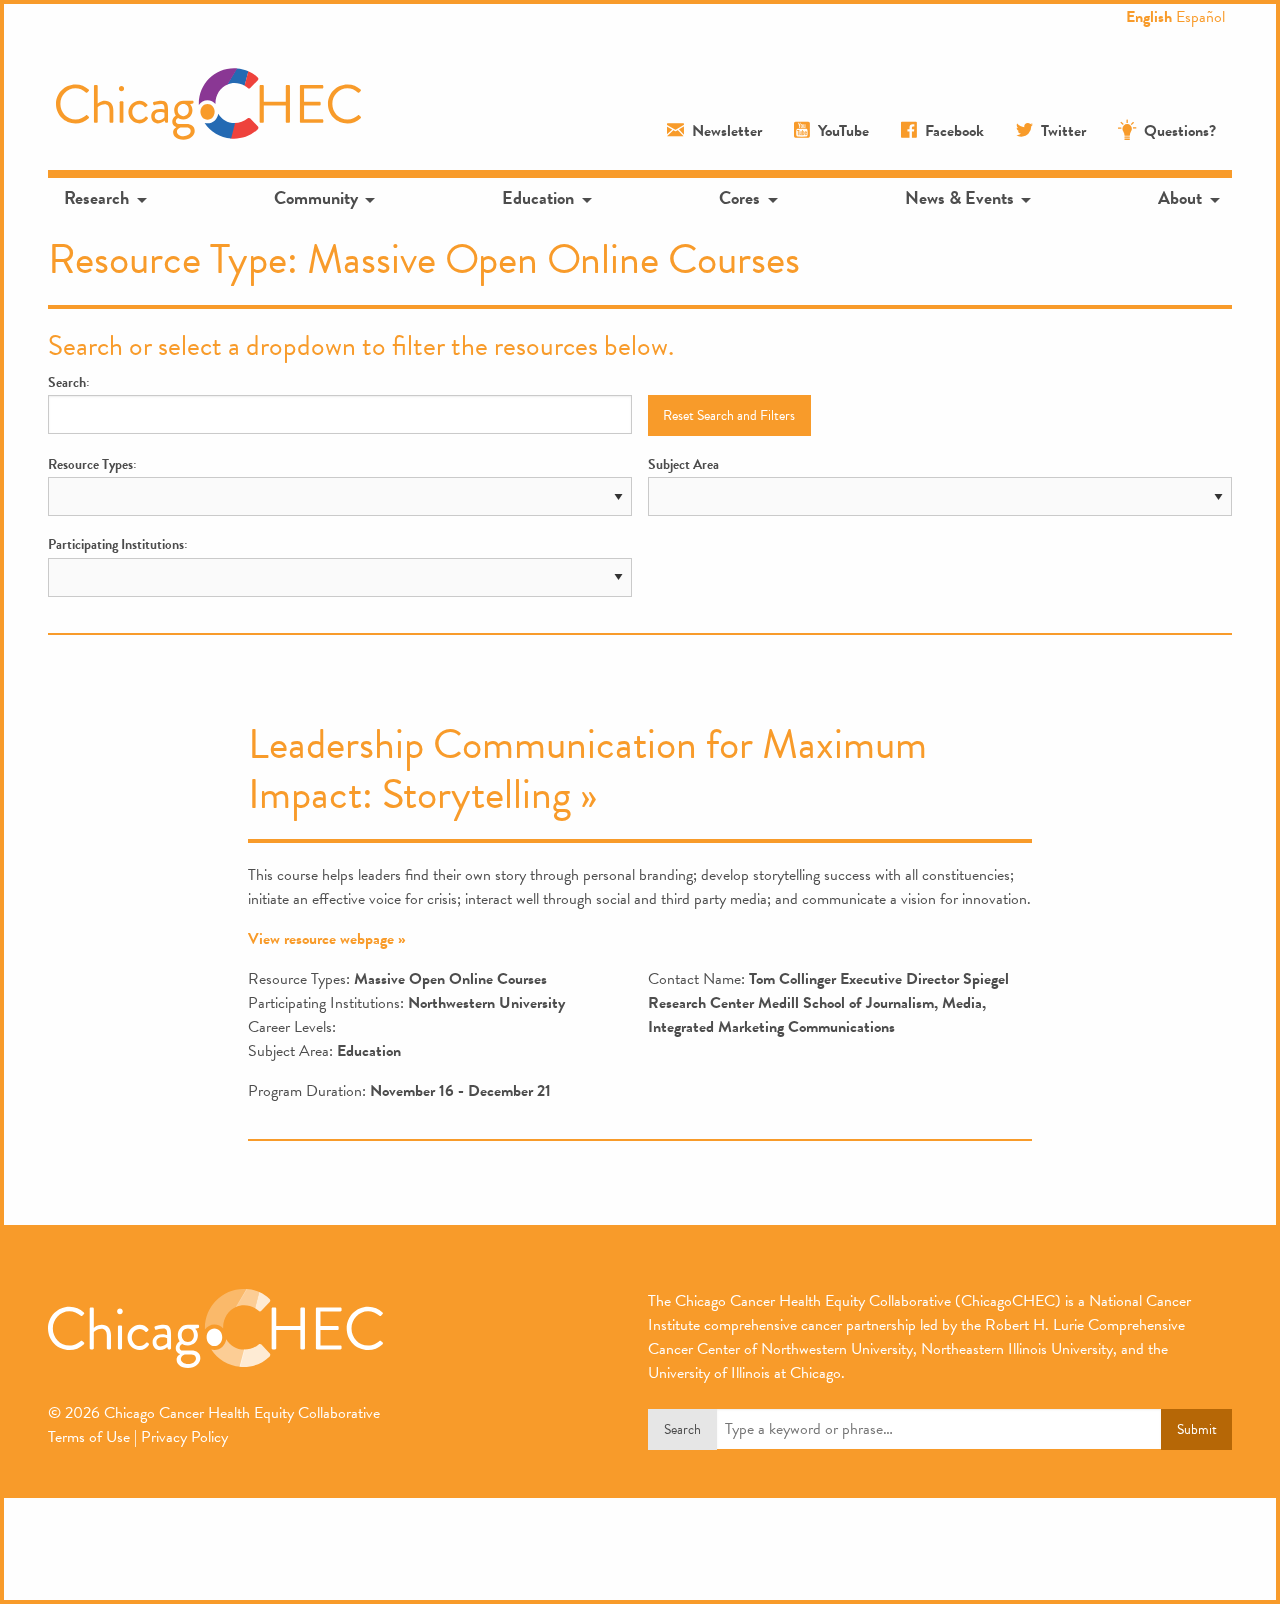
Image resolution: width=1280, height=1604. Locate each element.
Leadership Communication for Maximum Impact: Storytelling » (587, 769)
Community (316, 197)
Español (1200, 17)
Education (538, 197)
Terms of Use (89, 1437)
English (1149, 17)
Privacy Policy (184, 1437)
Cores (739, 197)
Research (96, 197)
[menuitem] (103, 198)
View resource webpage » (327, 939)
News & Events (959, 197)
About (1180, 197)
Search (682, 1429)
